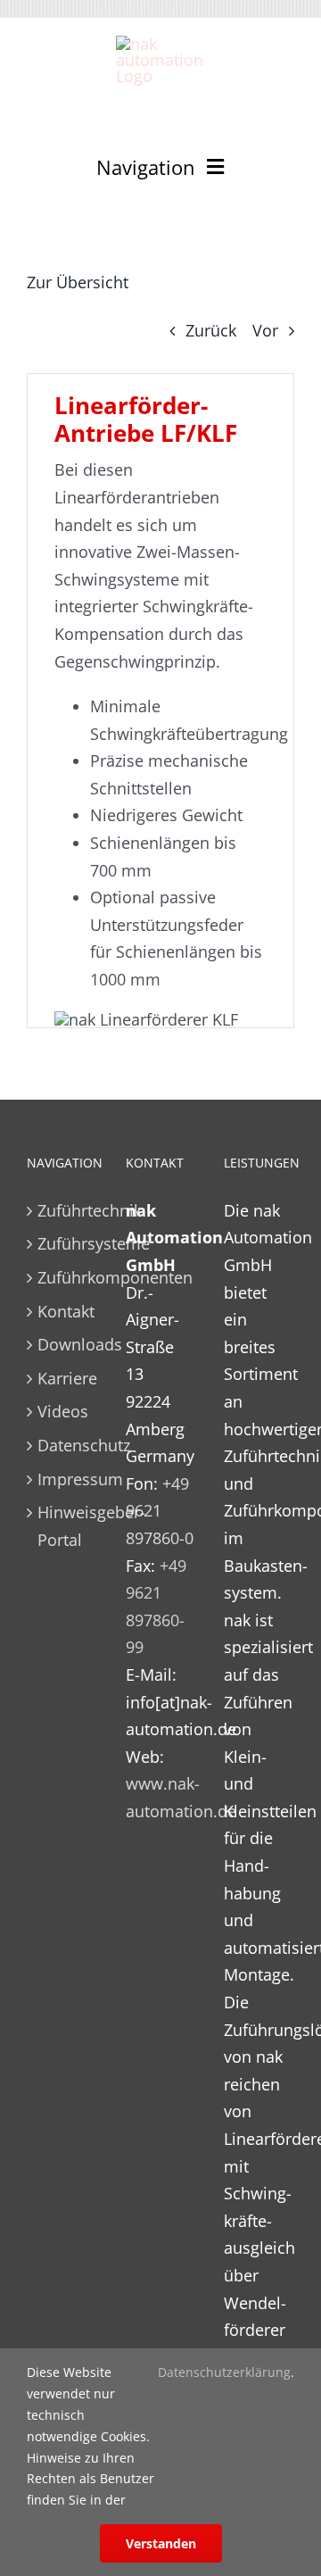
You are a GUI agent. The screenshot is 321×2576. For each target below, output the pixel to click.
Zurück (211, 330)
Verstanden (161, 2543)
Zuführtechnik (63, 1210)
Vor (265, 330)
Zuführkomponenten (63, 1277)
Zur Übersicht (78, 282)
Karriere (63, 1378)
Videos (63, 1411)
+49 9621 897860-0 (160, 1511)
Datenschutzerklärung (224, 2372)
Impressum (63, 1479)
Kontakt (63, 1311)
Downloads (63, 1344)
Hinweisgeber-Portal (63, 1526)
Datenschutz (63, 1445)
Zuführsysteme (63, 1243)
